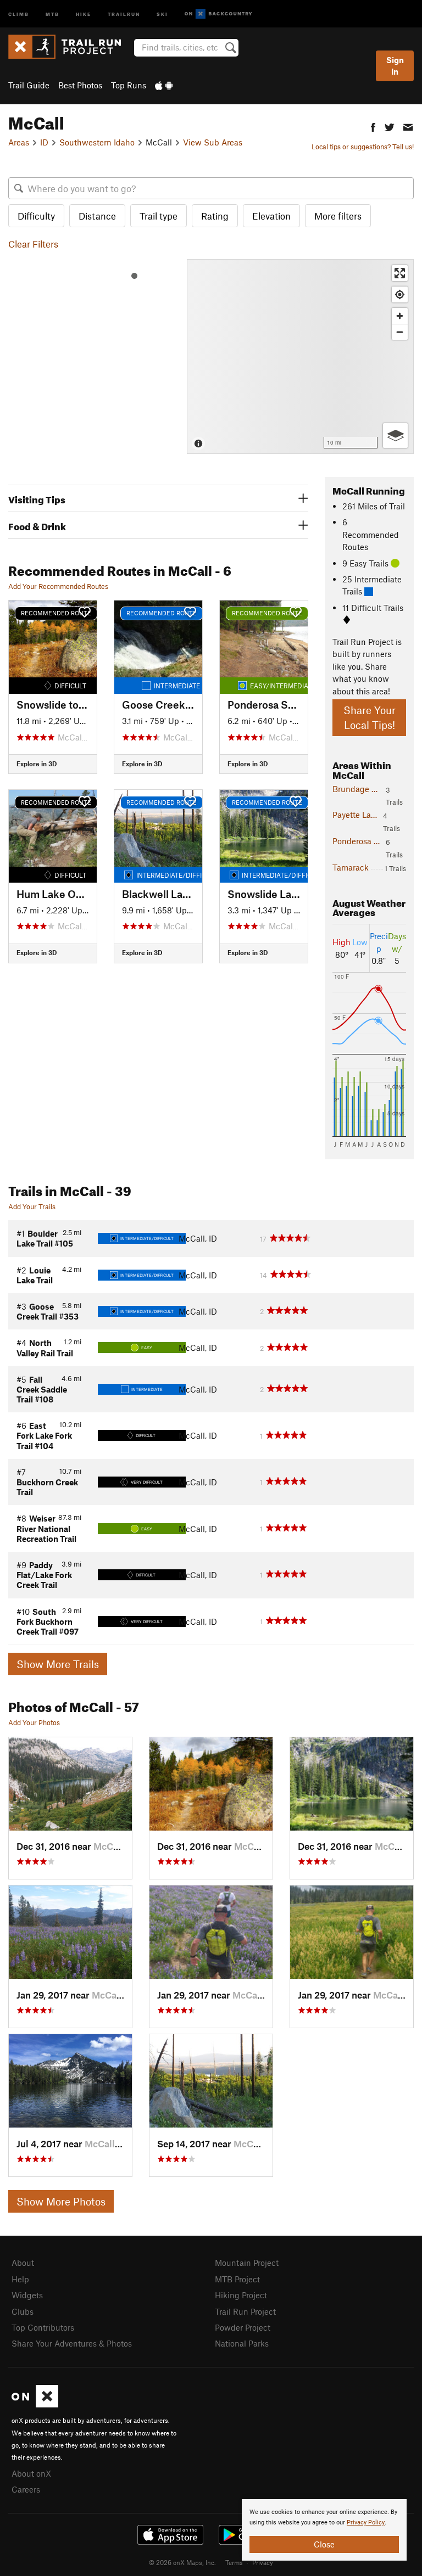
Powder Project (243, 2327)
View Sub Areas (213, 142)
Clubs (23, 2311)
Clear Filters (33, 244)
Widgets (27, 2295)
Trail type (159, 216)
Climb (19, 13)
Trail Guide (29, 85)
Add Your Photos (34, 1722)
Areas (19, 142)
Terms (234, 2562)
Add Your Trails (32, 1206)
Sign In (395, 66)
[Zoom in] (400, 316)
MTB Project (237, 2279)
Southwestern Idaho (97, 142)
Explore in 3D (37, 764)
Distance (97, 216)
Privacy (263, 2562)
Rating (215, 216)
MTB (52, 13)
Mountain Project (247, 2263)
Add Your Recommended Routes (58, 586)
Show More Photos (61, 2201)
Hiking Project (241, 2295)
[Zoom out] (400, 332)
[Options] (395, 436)
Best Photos (80, 85)
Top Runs (129, 85)
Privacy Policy (366, 2522)
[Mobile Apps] (164, 85)
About (23, 2263)
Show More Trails (58, 1664)
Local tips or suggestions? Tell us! (363, 147)
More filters (338, 216)
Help (20, 2279)
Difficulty (36, 216)
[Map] (300, 357)
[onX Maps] (35, 2404)
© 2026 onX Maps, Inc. (182, 2562)
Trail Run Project (245, 2311)
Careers (26, 2489)
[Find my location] (400, 294)
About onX (31, 2473)
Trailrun (124, 13)
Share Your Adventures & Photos (72, 2343)
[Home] (70, 47)
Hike (84, 13)
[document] (324, 2530)
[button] (373, 126)
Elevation (271, 216)
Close (324, 2544)
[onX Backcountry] (218, 14)
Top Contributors (43, 2327)
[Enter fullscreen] (400, 273)
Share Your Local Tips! (370, 717)
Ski (162, 13)
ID (44, 142)
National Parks (242, 2343)
